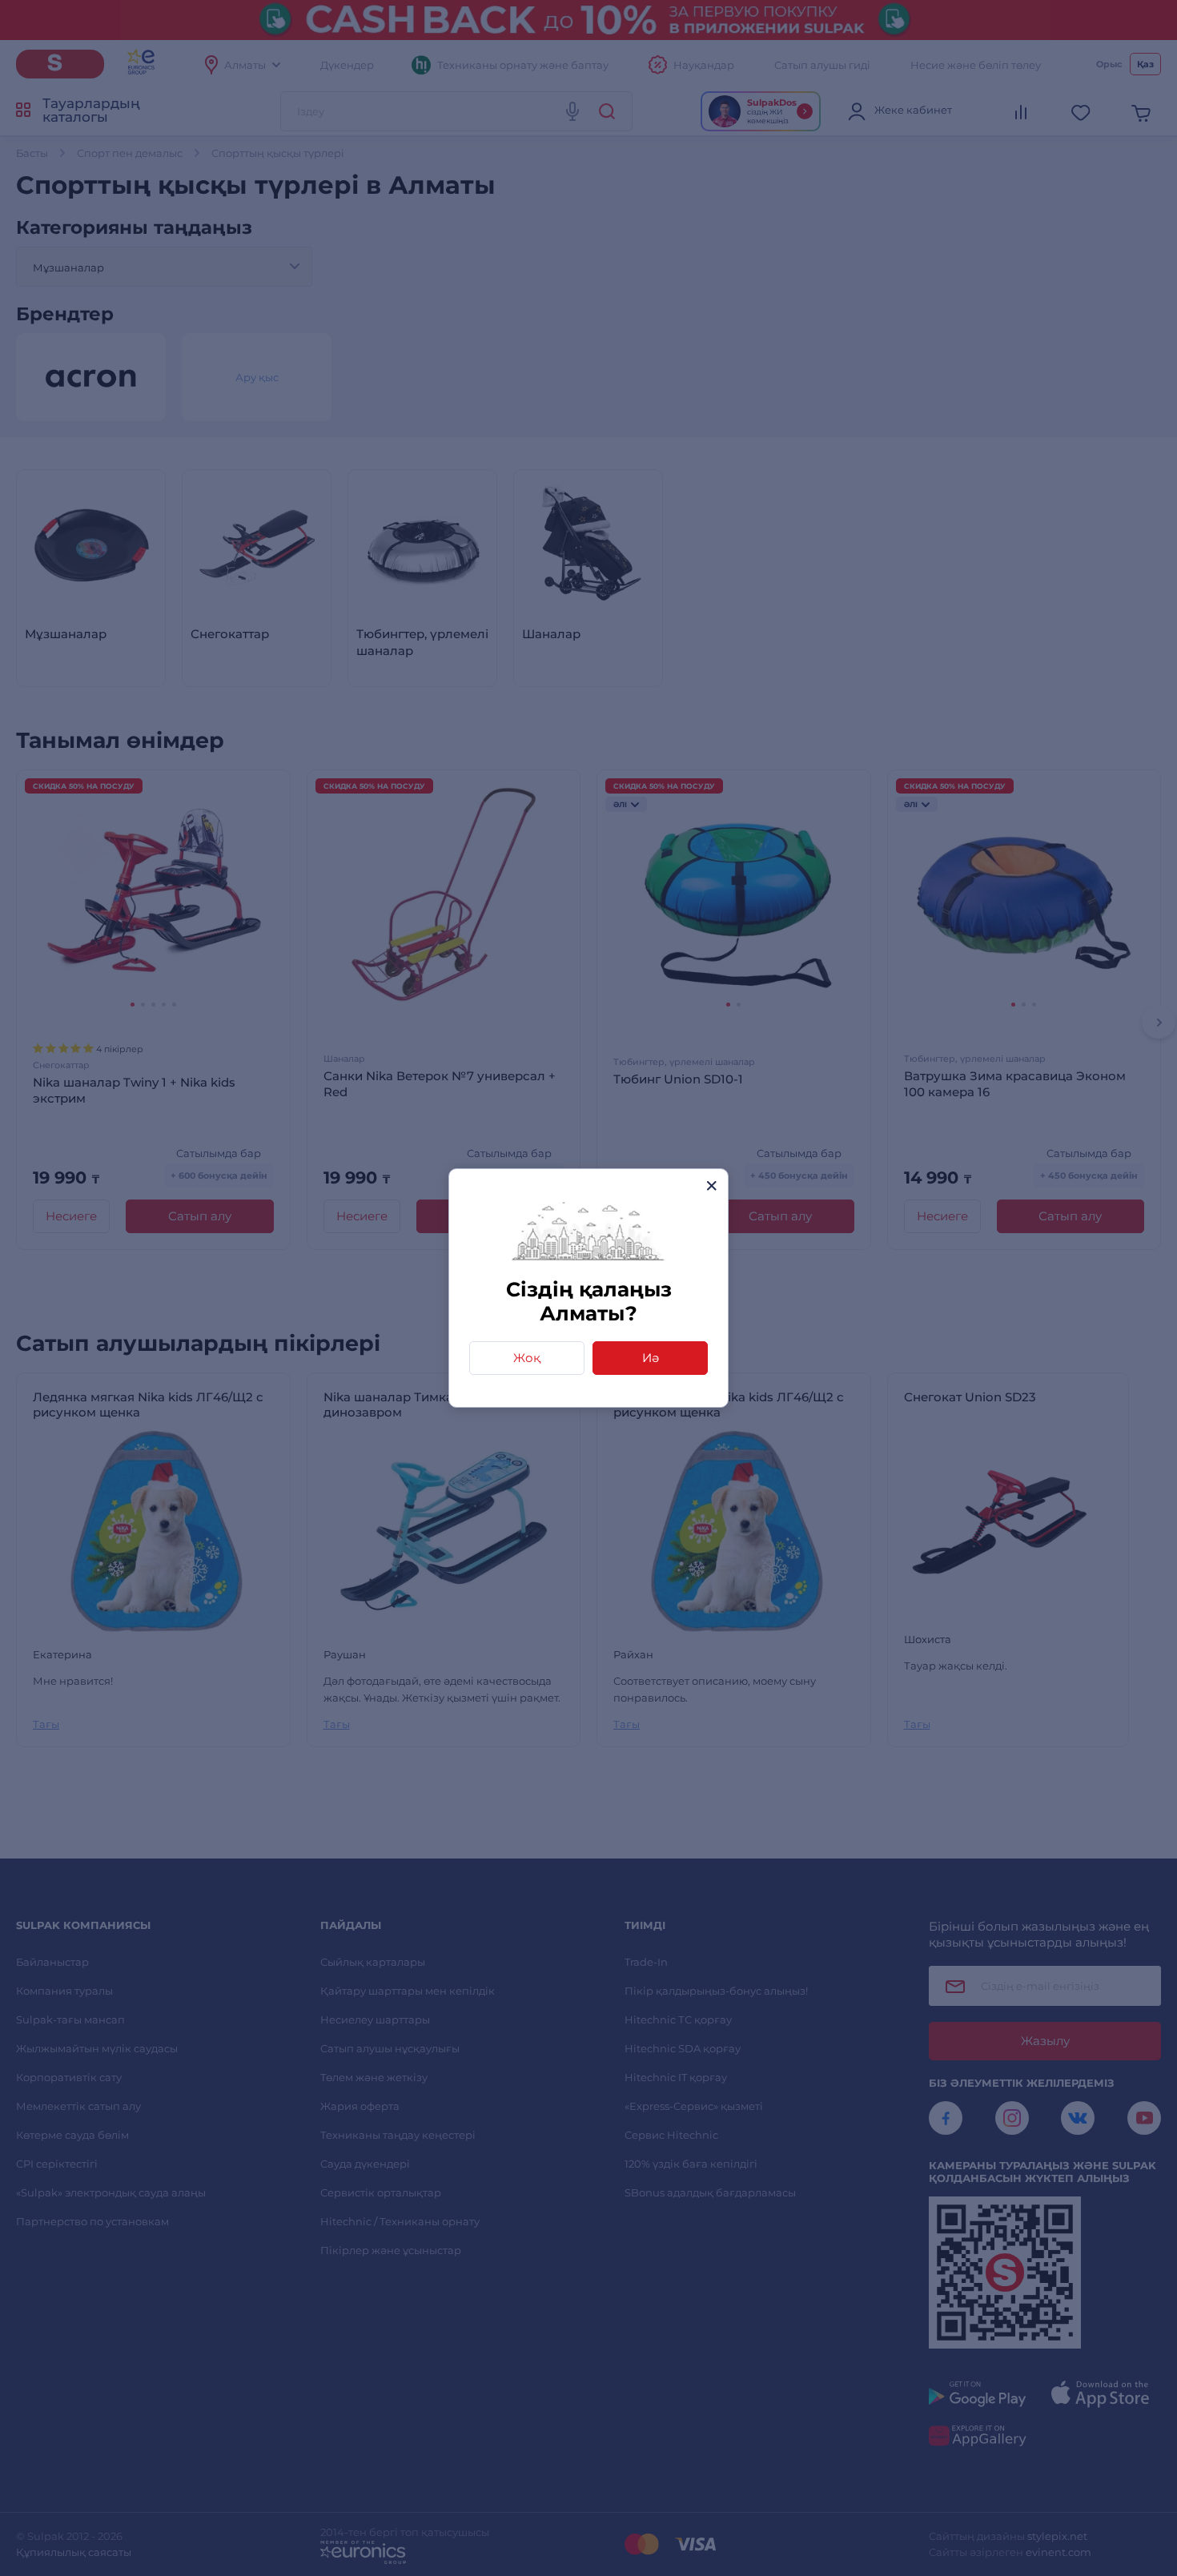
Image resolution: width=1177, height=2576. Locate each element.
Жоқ (527, 1358)
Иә (651, 1358)
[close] (711, 1186)
